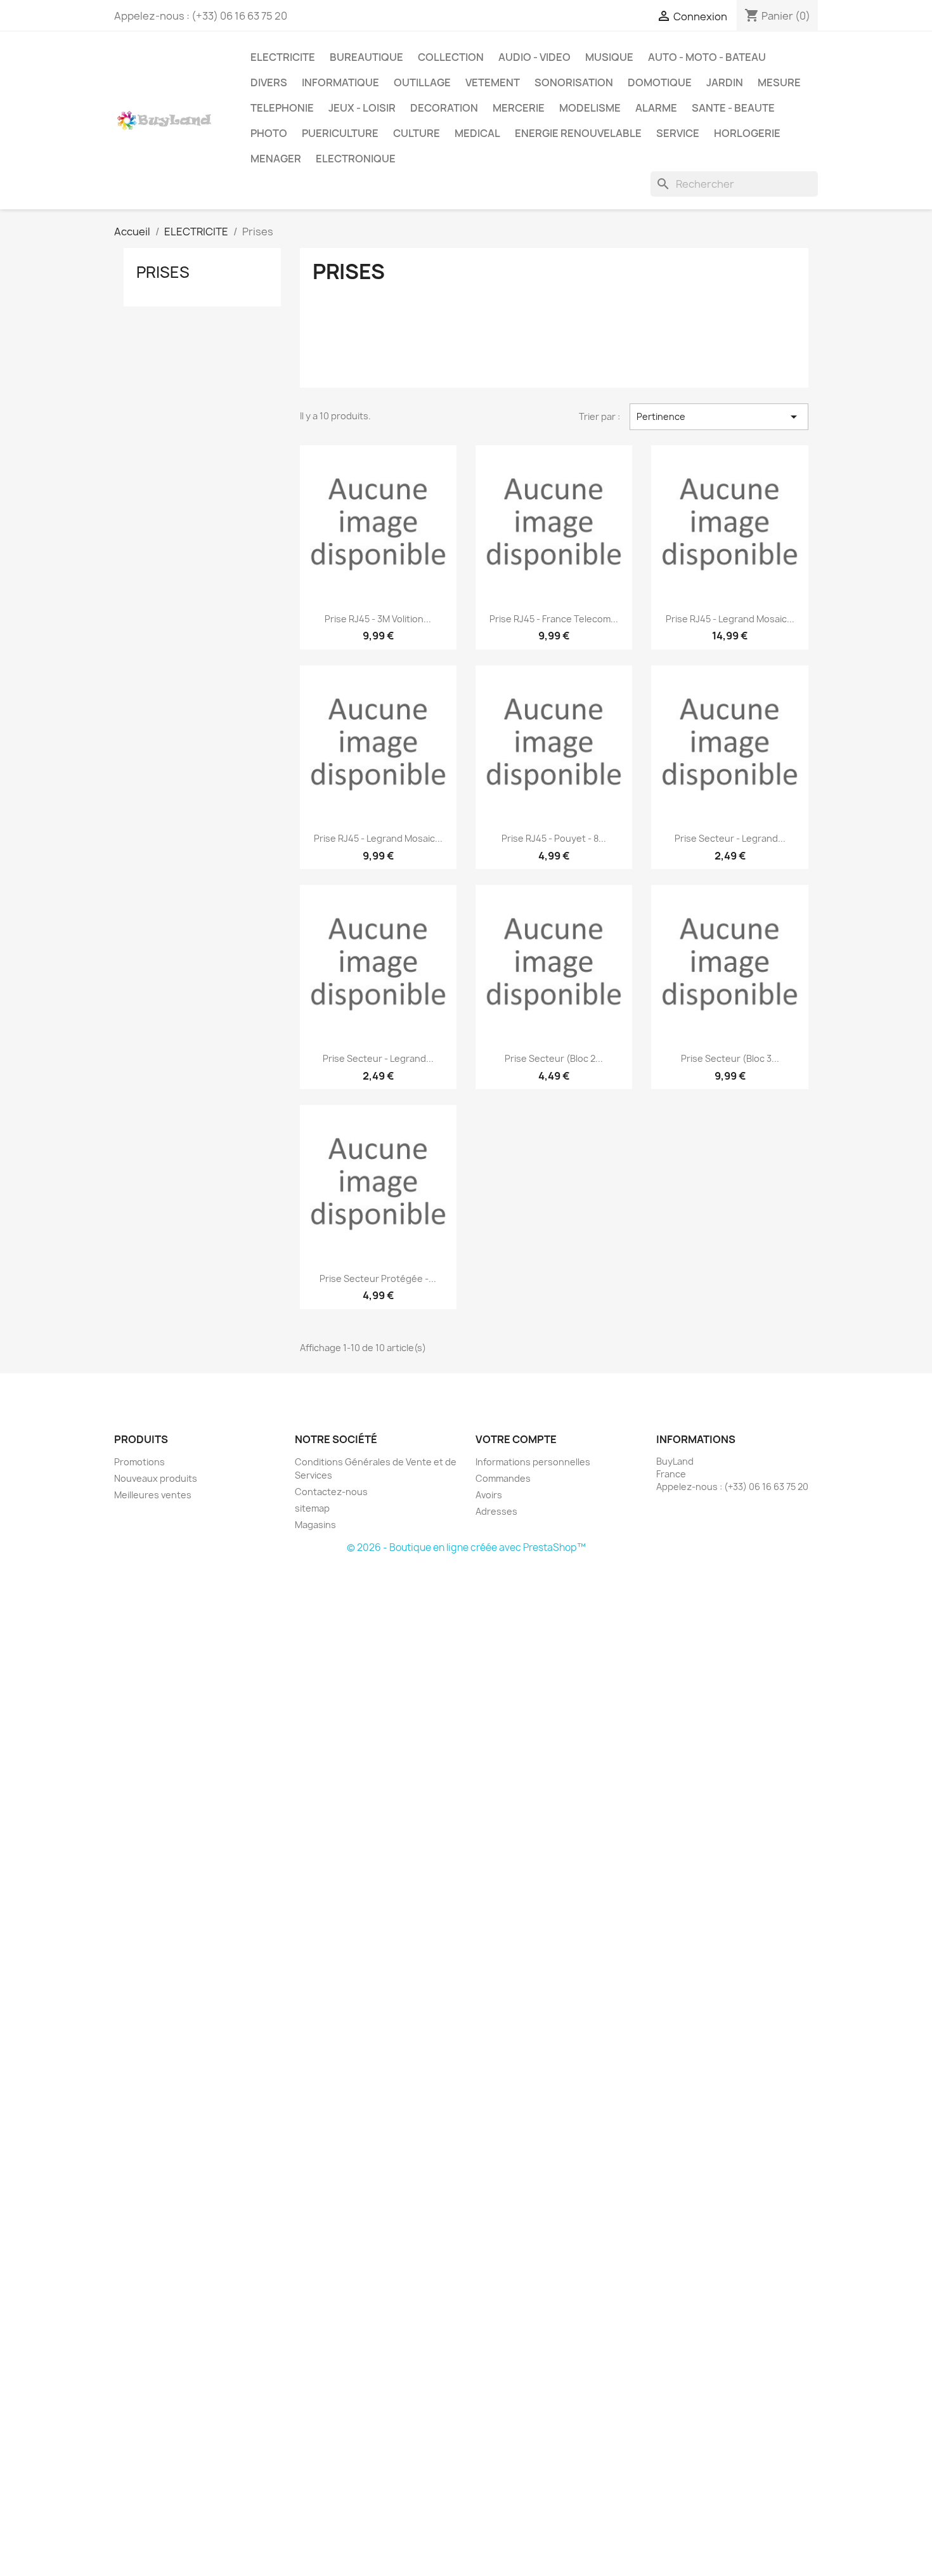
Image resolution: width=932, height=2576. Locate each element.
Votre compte (516, 1439)
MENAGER (276, 159)
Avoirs (489, 1495)
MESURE (779, 82)
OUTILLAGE (422, 82)
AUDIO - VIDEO (534, 57)
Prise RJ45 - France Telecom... (554, 619)
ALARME (656, 108)
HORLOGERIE (747, 133)
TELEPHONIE (282, 108)
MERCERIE (519, 108)
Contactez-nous (331, 1492)
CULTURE (417, 133)
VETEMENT (493, 82)
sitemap (312, 1508)
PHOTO (269, 133)
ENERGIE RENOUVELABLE (578, 133)
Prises (163, 272)
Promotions (139, 1462)
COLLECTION (451, 57)
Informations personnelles (533, 1462)
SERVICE (678, 133)
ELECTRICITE (283, 57)
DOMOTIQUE (660, 82)
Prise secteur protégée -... (378, 1278)
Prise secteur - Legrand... (730, 838)
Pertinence (719, 417)
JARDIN (725, 82)
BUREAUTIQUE (366, 57)
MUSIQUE (609, 57)
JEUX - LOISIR (362, 108)
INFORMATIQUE (340, 82)
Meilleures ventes (153, 1495)
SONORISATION (574, 82)
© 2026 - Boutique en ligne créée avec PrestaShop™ (466, 1547)
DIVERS (269, 82)
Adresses (496, 1511)
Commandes (503, 1478)
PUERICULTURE (340, 133)
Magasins (315, 1525)
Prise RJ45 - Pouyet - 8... (554, 838)
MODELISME (590, 108)
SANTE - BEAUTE (733, 108)
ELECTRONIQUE (356, 159)
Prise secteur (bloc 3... (730, 1058)
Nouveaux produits (156, 1478)
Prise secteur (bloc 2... (554, 1058)
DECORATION (444, 108)
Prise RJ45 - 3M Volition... (378, 619)
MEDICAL (477, 133)
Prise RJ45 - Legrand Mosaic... (730, 619)
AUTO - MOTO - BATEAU (707, 57)
